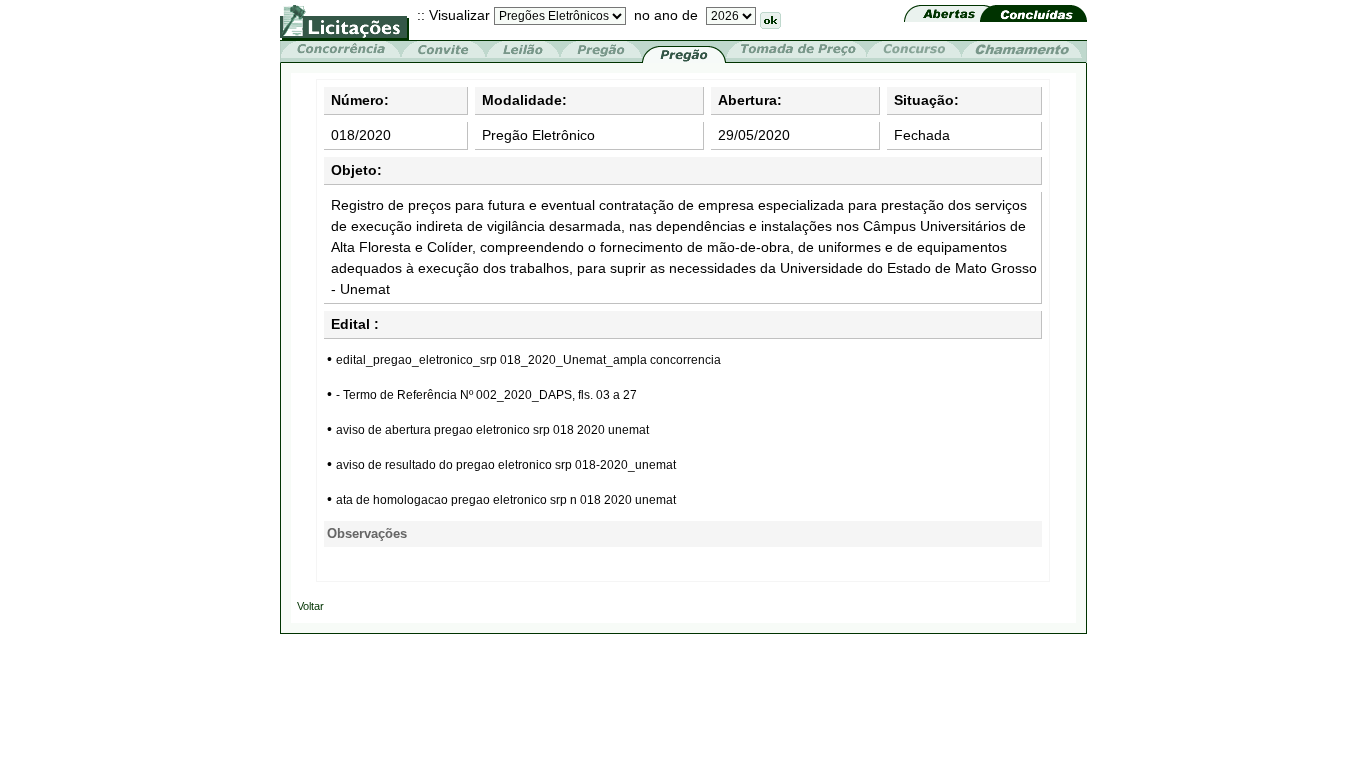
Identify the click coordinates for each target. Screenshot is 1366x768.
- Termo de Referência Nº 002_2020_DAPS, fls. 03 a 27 (486, 395)
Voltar (310, 606)
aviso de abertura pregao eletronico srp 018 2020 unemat (492, 430)
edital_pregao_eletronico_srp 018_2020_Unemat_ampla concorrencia (528, 360)
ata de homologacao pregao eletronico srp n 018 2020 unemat (506, 500)
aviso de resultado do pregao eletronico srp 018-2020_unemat (506, 465)
